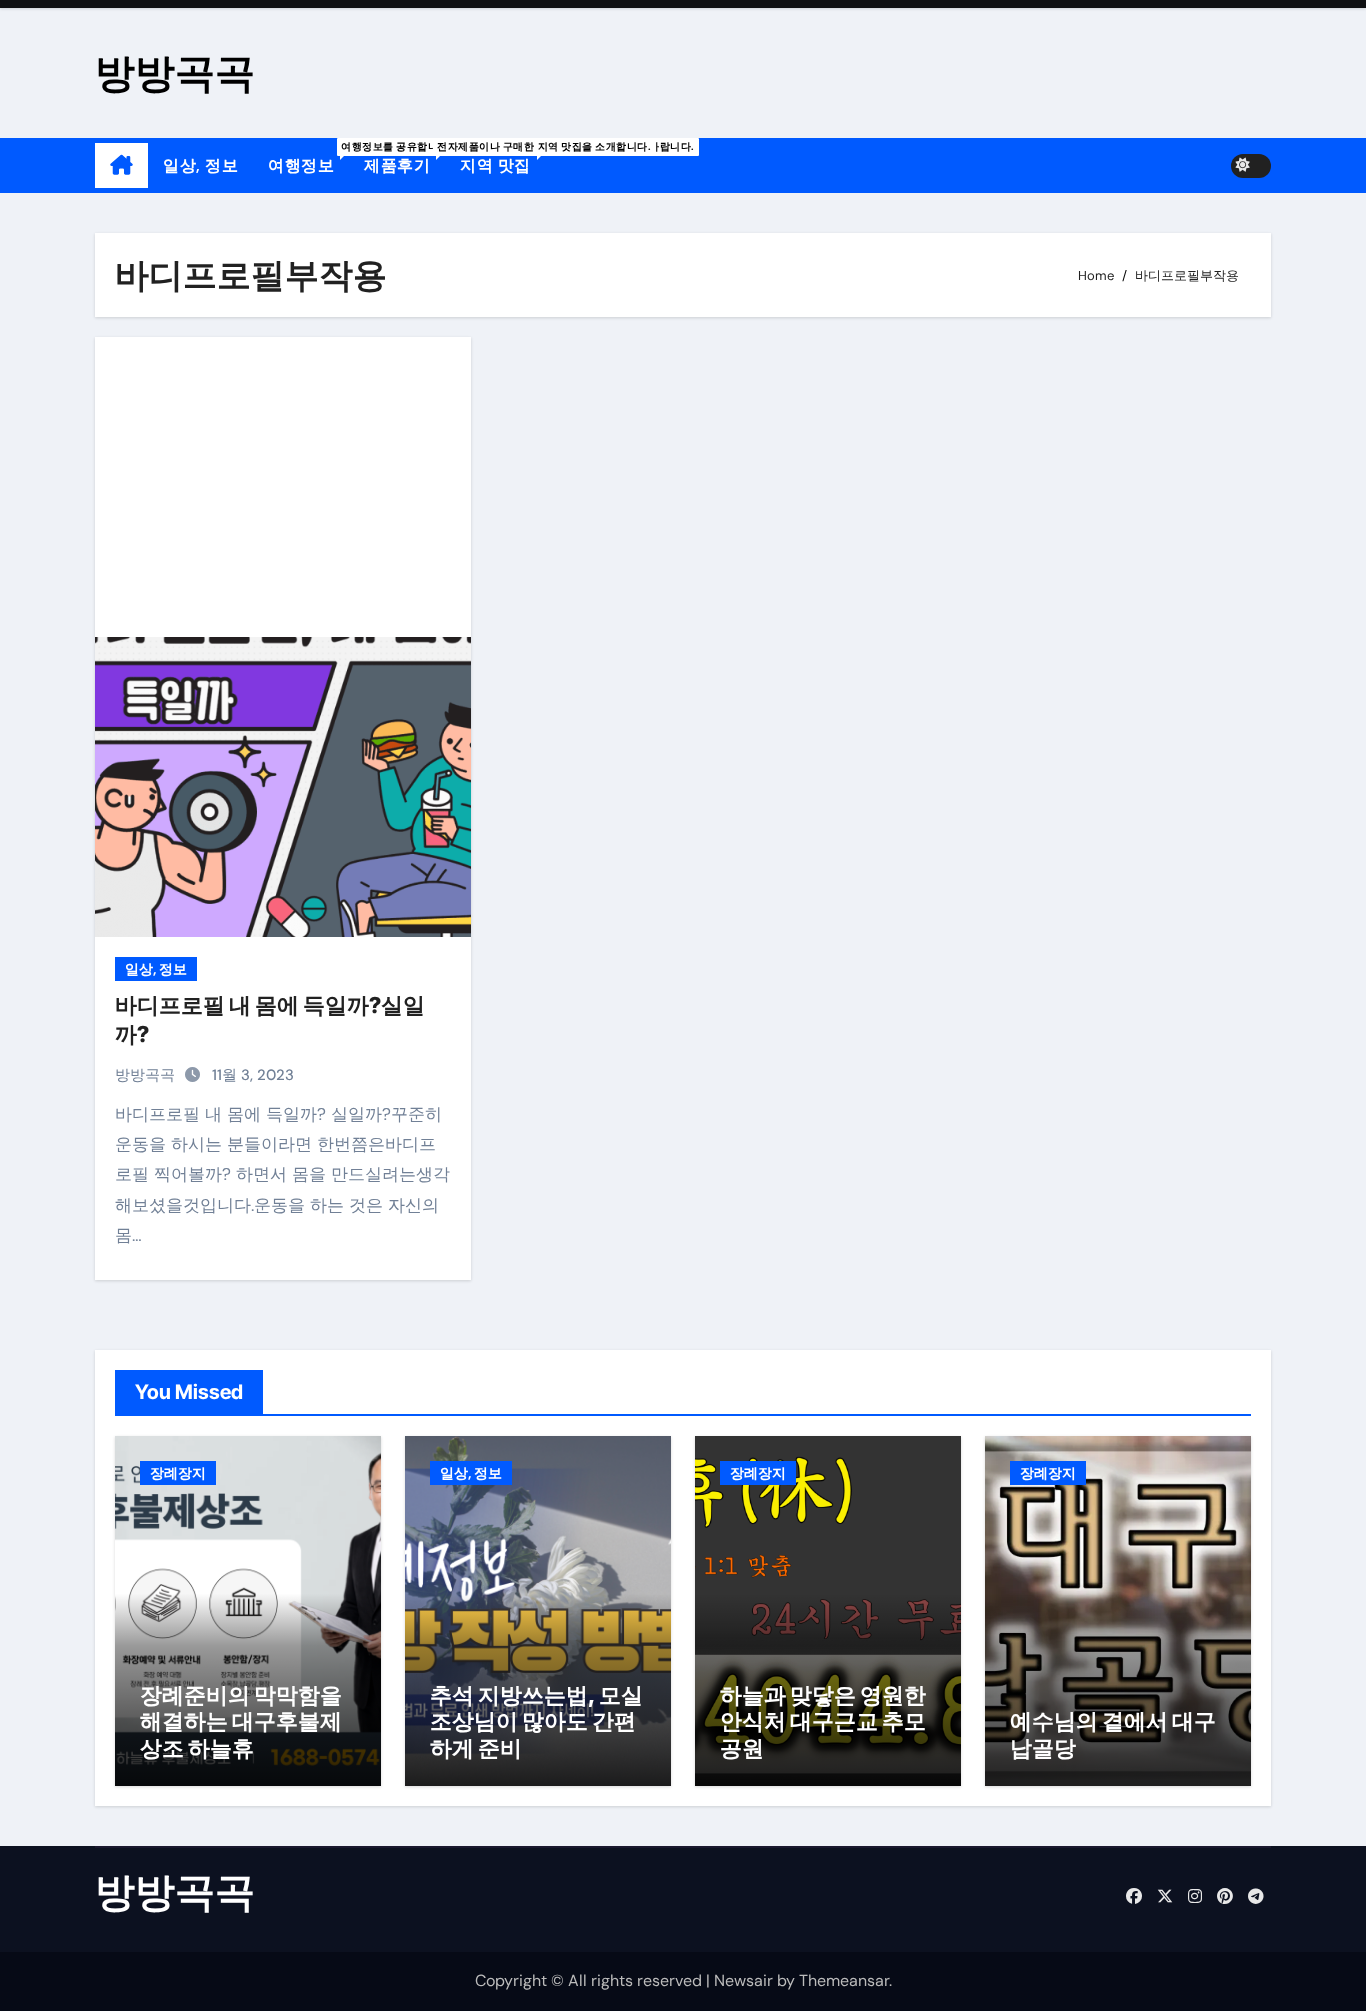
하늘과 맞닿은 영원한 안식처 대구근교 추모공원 (823, 1721)
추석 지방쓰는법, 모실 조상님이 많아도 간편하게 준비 (536, 1721)
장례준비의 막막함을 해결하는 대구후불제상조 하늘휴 (241, 1721)
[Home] (121, 166)
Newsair (743, 1980)
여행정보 (308, 158)
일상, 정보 (200, 165)
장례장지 (178, 1473)
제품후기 (404, 158)
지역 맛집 (503, 158)
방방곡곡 (175, 72)
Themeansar (844, 1980)
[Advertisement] (286, 487)
